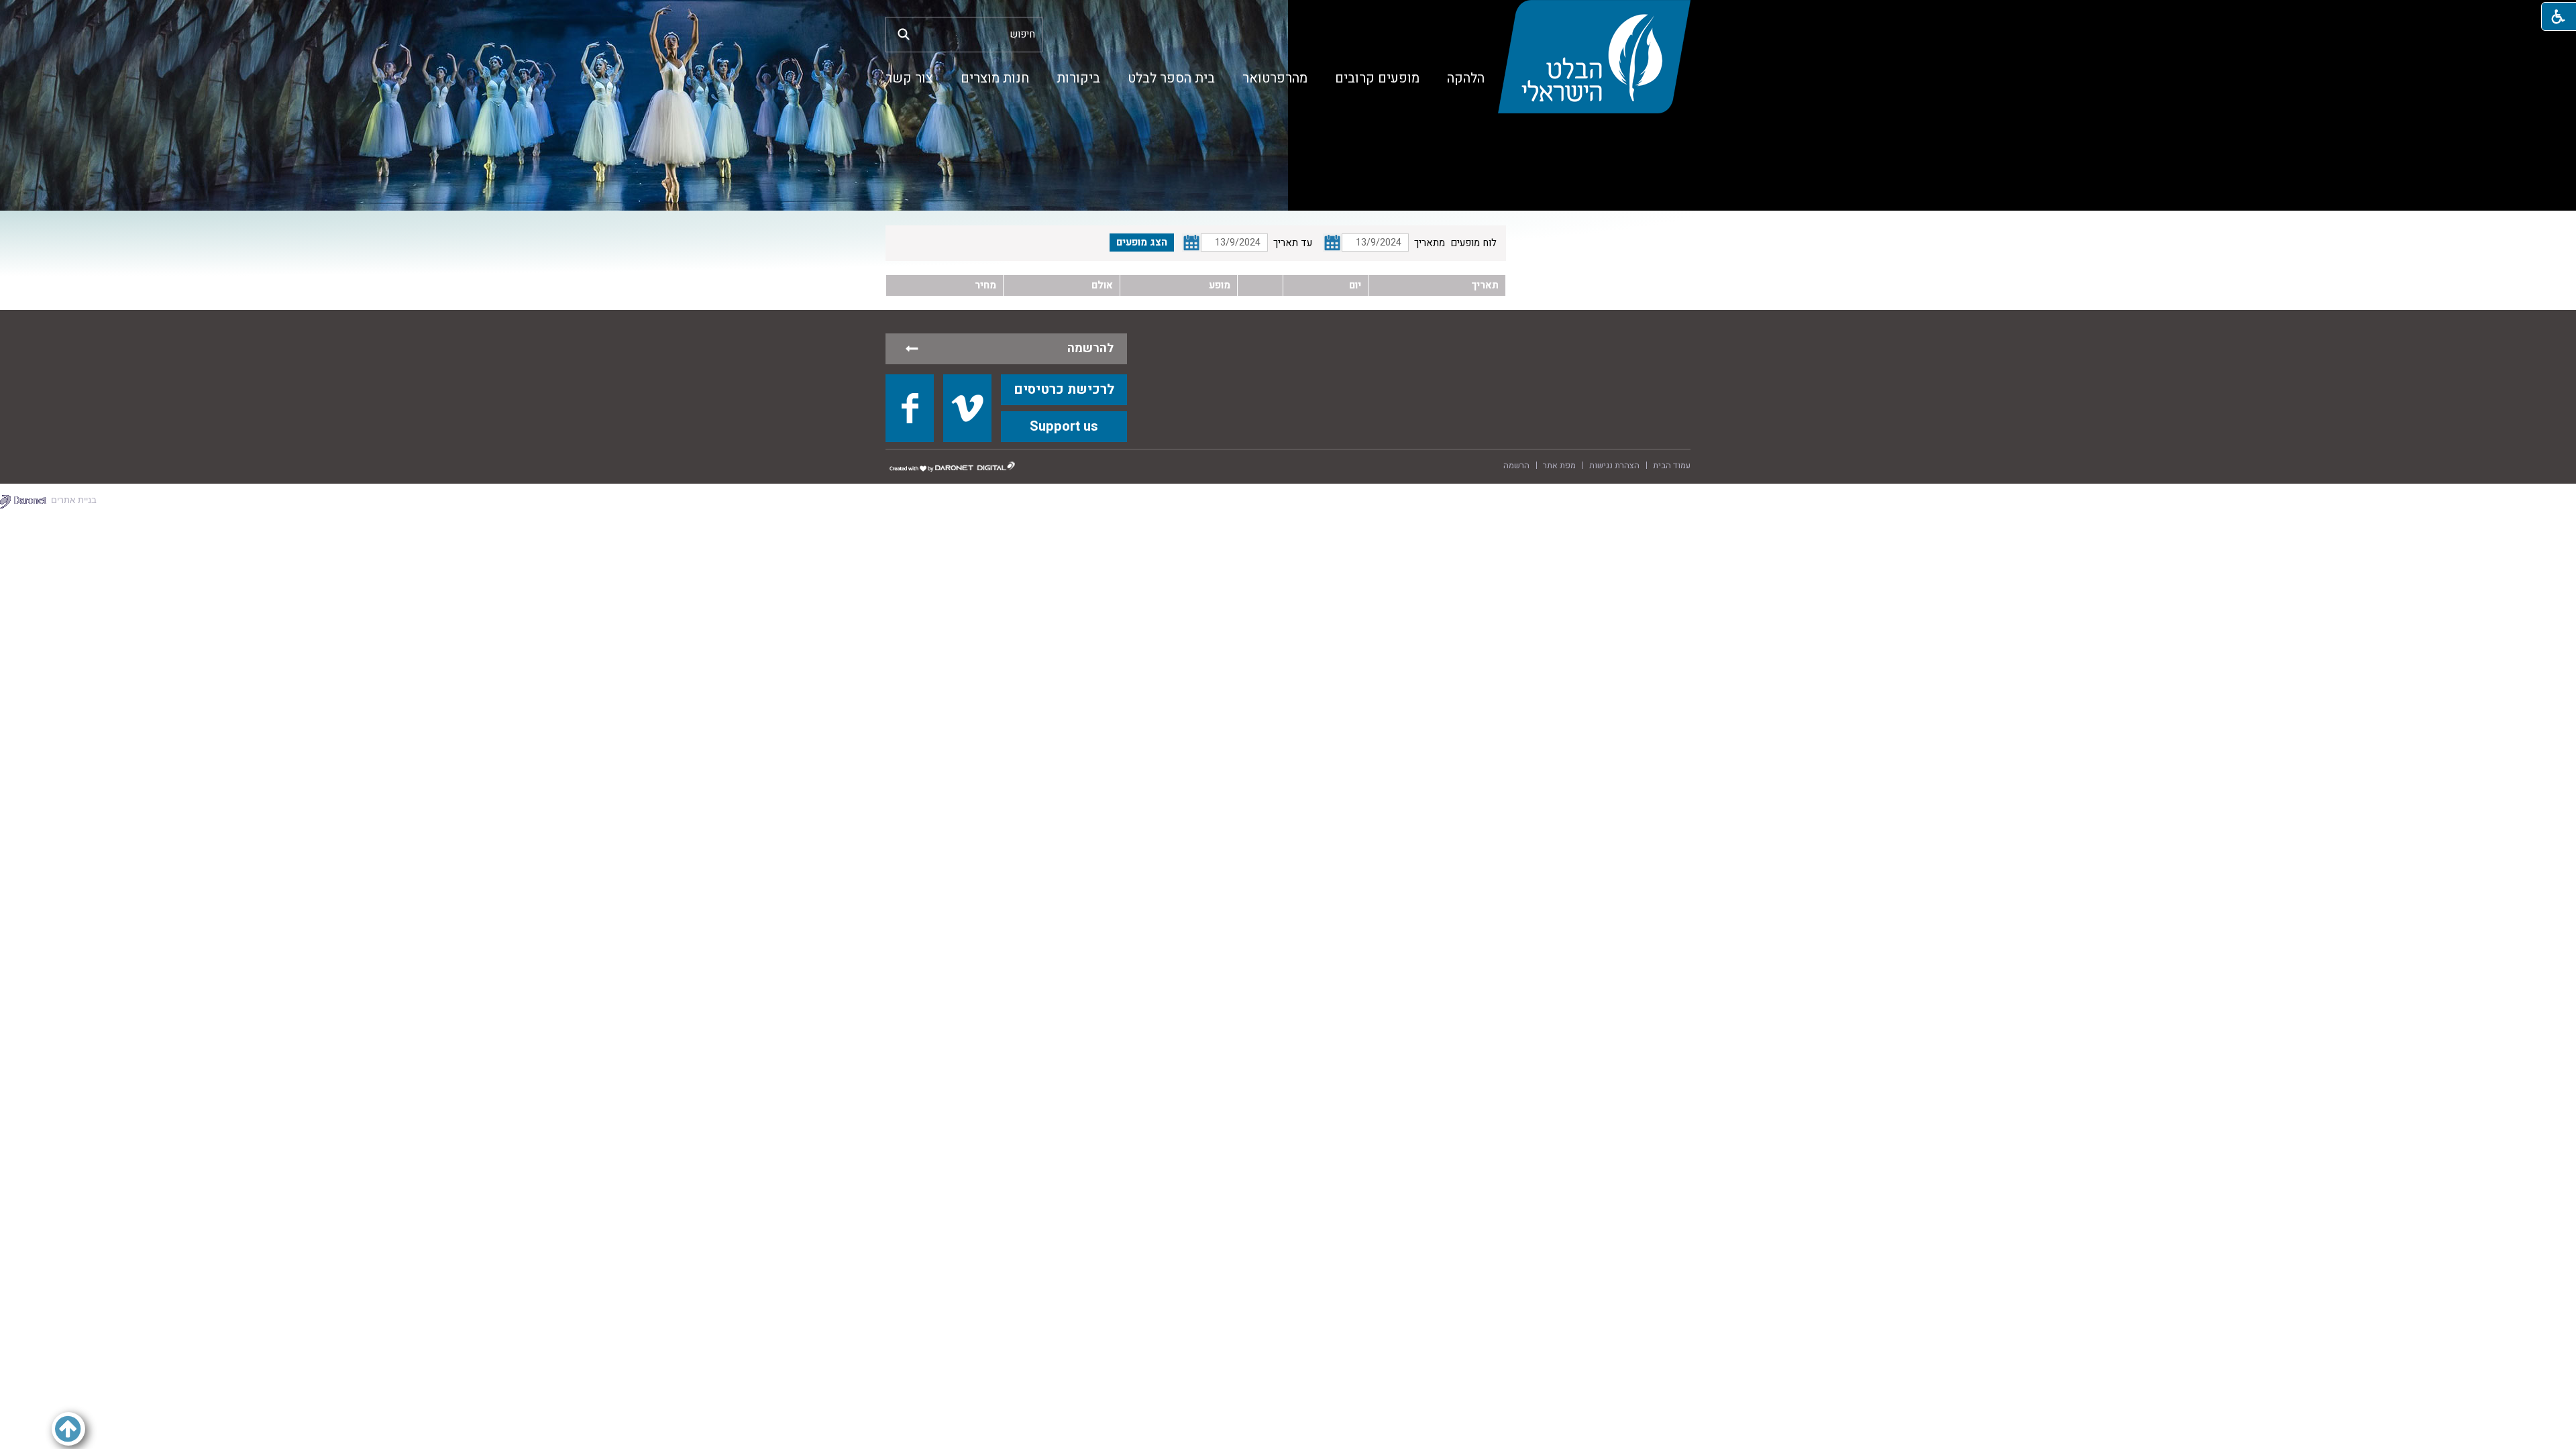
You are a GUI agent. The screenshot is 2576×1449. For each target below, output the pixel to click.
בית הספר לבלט (1171, 78)
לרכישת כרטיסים (1064, 389)
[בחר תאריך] (1332, 243)
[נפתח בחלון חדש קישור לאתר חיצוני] (910, 408)
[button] (904, 34)
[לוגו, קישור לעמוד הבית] (1594, 57)
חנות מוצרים (995, 78)
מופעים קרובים (1377, 78)
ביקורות (1078, 78)
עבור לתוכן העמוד (1288, 13)
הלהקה (1466, 78)
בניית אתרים (74, 500)
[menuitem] (1466, 78)
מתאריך (1430, 243)
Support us (1064, 426)
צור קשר (909, 78)
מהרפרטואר (1275, 78)
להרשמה (1090, 348)
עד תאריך (1293, 243)
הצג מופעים (1142, 242)
